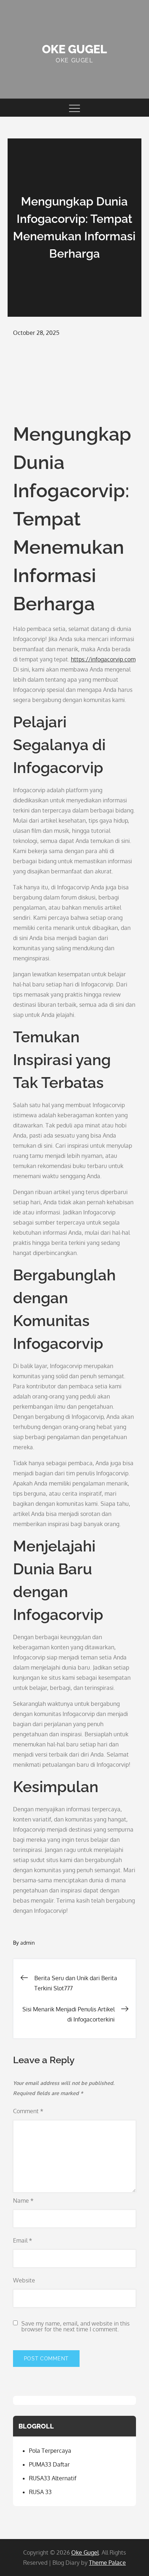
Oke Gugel (74, 49)
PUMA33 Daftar (49, 2464)
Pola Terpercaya (50, 2451)
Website (24, 2280)
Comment (28, 2111)
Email (23, 2240)
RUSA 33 (40, 2492)
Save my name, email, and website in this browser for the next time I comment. (75, 2326)
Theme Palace (107, 2563)
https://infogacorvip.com (103, 659)
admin (27, 1943)
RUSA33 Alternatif (53, 2478)
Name (23, 2201)
